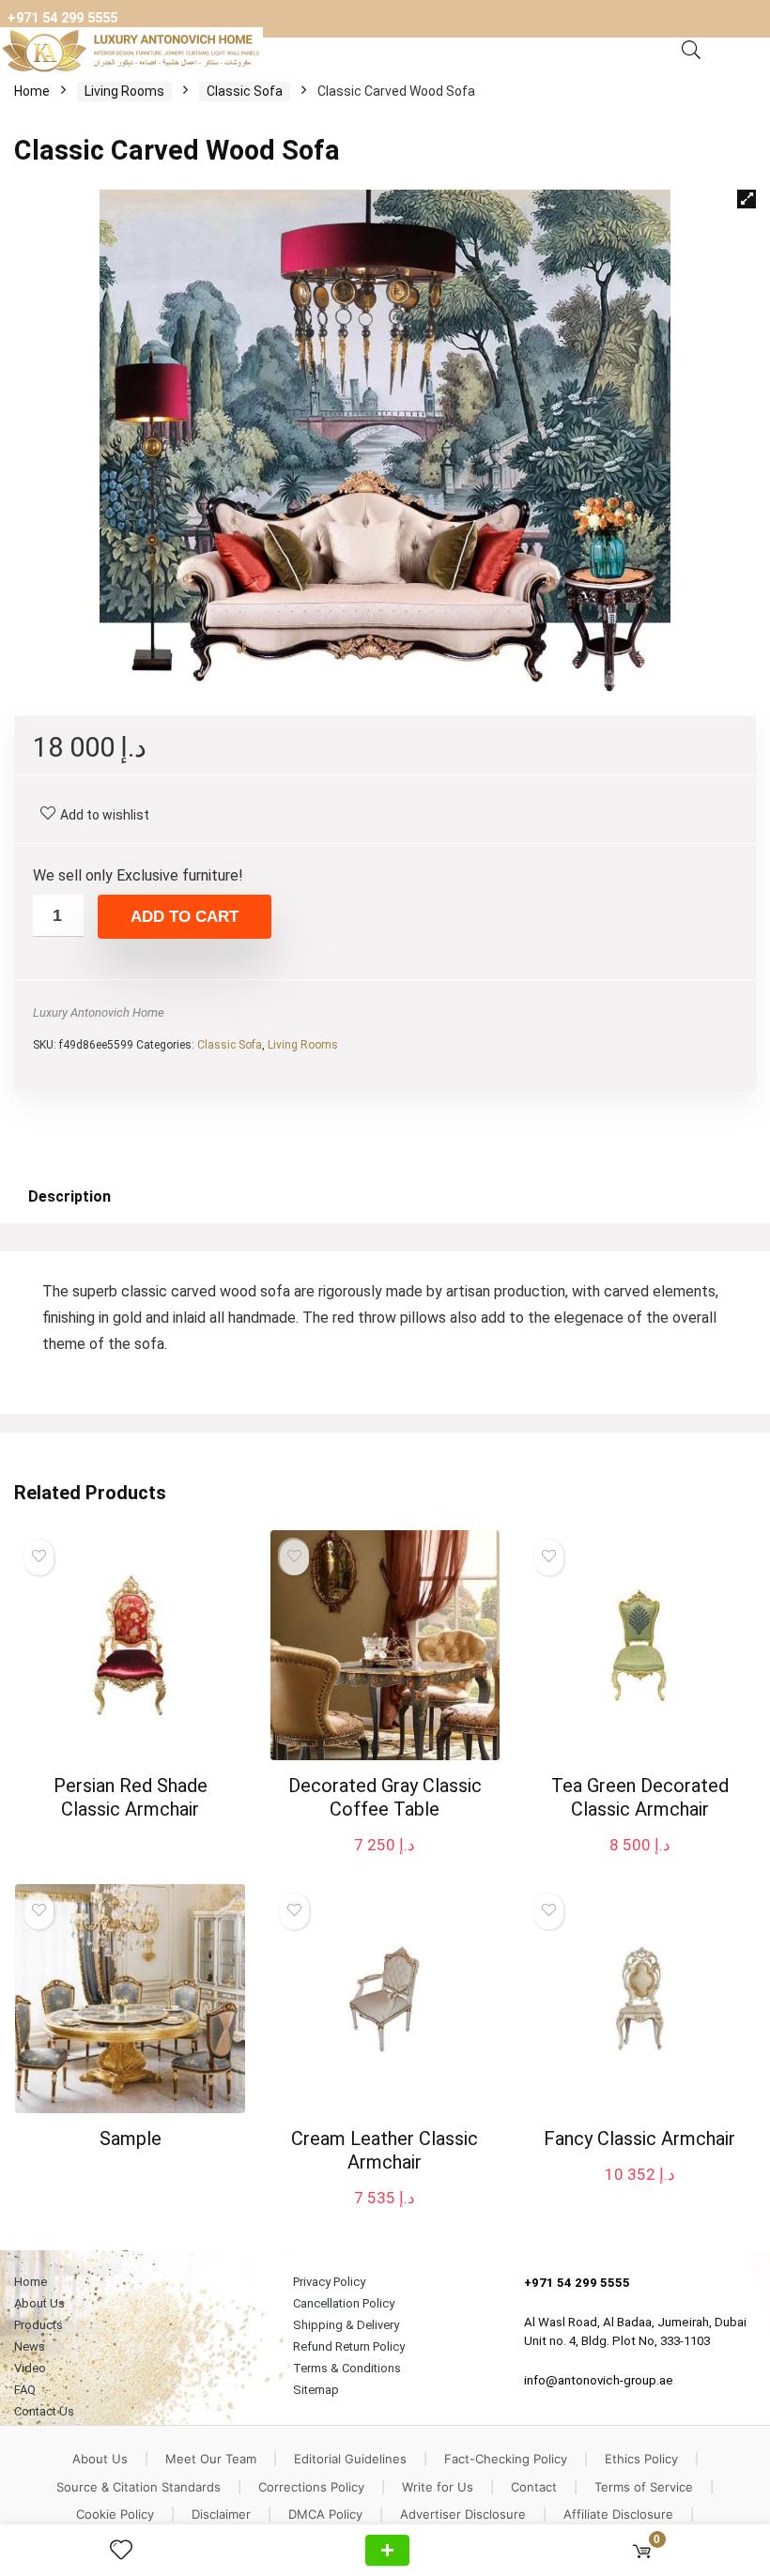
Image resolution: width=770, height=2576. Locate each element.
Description (69, 1196)
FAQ (25, 2390)
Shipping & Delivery (346, 2325)
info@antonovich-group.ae (599, 2380)
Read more (130, 1844)
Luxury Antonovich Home (99, 1012)
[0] (642, 2550)
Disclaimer (221, 2514)
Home (32, 91)
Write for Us (438, 2487)
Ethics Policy (641, 2459)
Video (30, 2368)
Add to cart (185, 917)
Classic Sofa (245, 91)
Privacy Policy (329, 2282)
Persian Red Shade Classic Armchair (131, 1797)
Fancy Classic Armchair (639, 2139)
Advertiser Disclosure (463, 2514)
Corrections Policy (311, 2487)
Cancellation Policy (344, 2303)
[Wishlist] (129, 2551)
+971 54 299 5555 (62, 18)
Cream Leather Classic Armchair (385, 2150)
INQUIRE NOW (387, 2550)
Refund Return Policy (349, 2346)
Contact (534, 2487)
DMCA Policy (325, 2514)
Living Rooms (124, 91)
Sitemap (316, 2390)
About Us (39, 2303)
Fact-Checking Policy (506, 2459)
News (30, 2346)
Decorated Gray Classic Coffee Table (385, 1797)
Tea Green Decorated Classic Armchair (640, 1797)
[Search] (691, 51)
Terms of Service (644, 2487)
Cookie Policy (115, 2514)
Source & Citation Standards (139, 2487)
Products (38, 2325)
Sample (131, 2139)
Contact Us (44, 2411)
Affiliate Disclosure (618, 2514)
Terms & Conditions (347, 2368)
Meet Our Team (211, 2459)
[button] (747, 199)
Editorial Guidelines (350, 2459)
